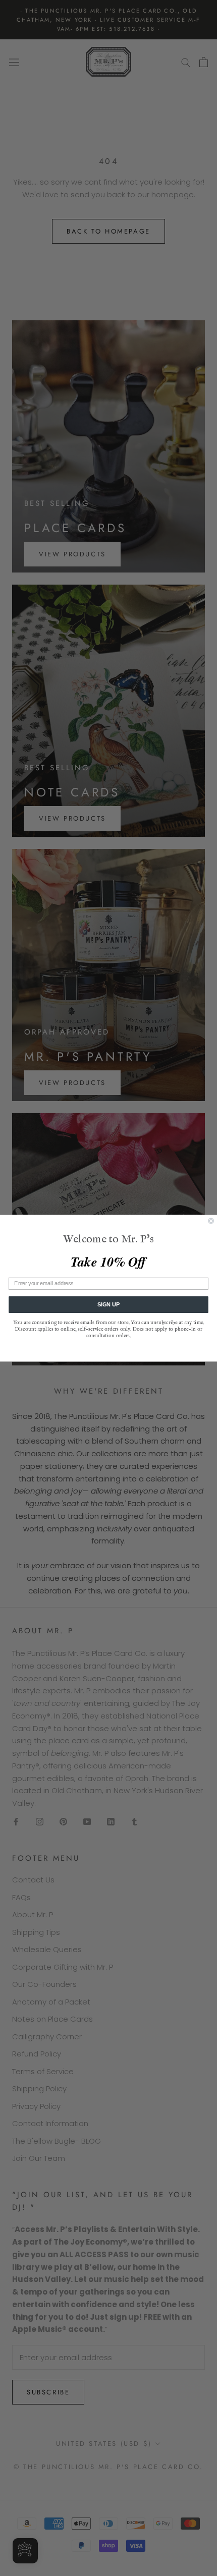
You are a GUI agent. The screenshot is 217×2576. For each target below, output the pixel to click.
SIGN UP (108, 1304)
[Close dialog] (211, 1220)
